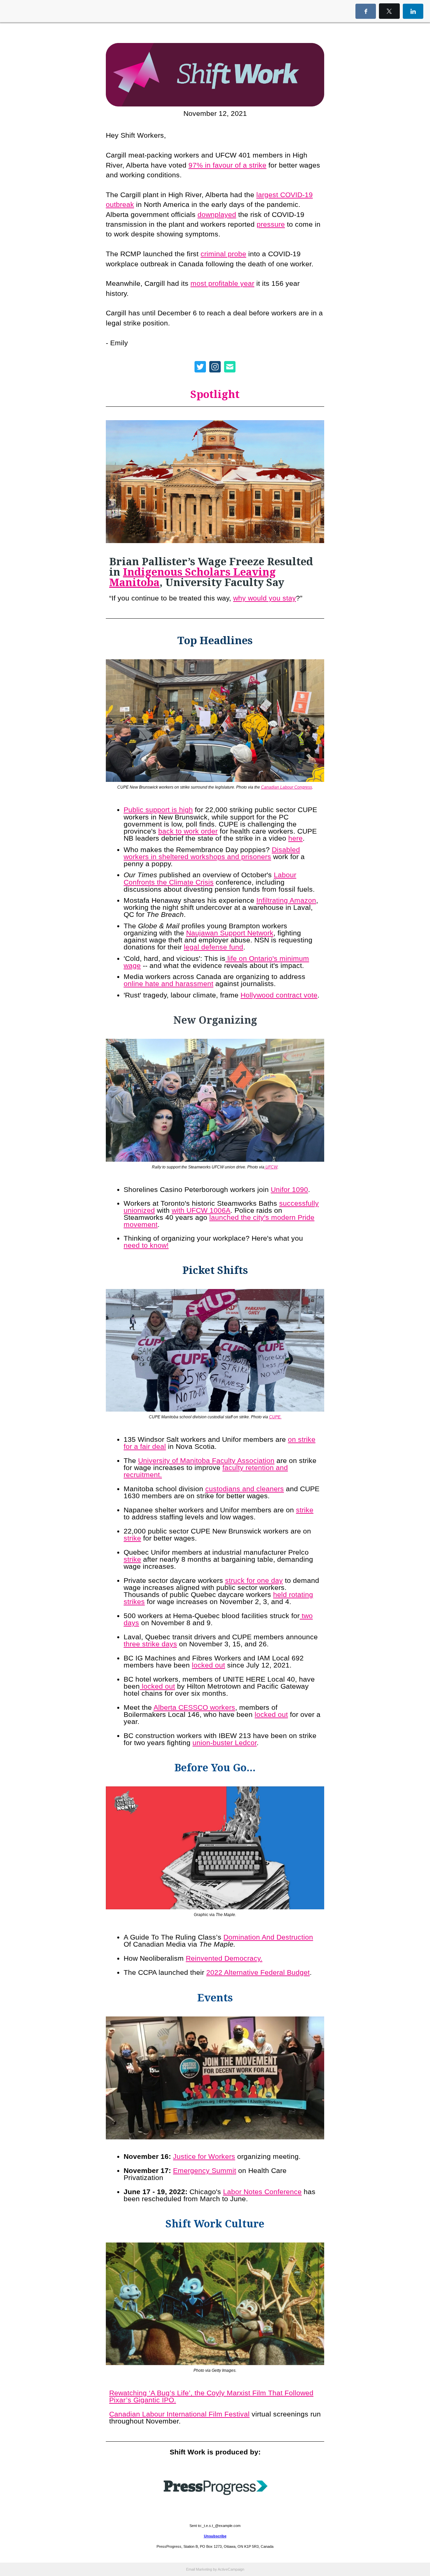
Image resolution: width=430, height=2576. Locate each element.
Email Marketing (199, 2569)
